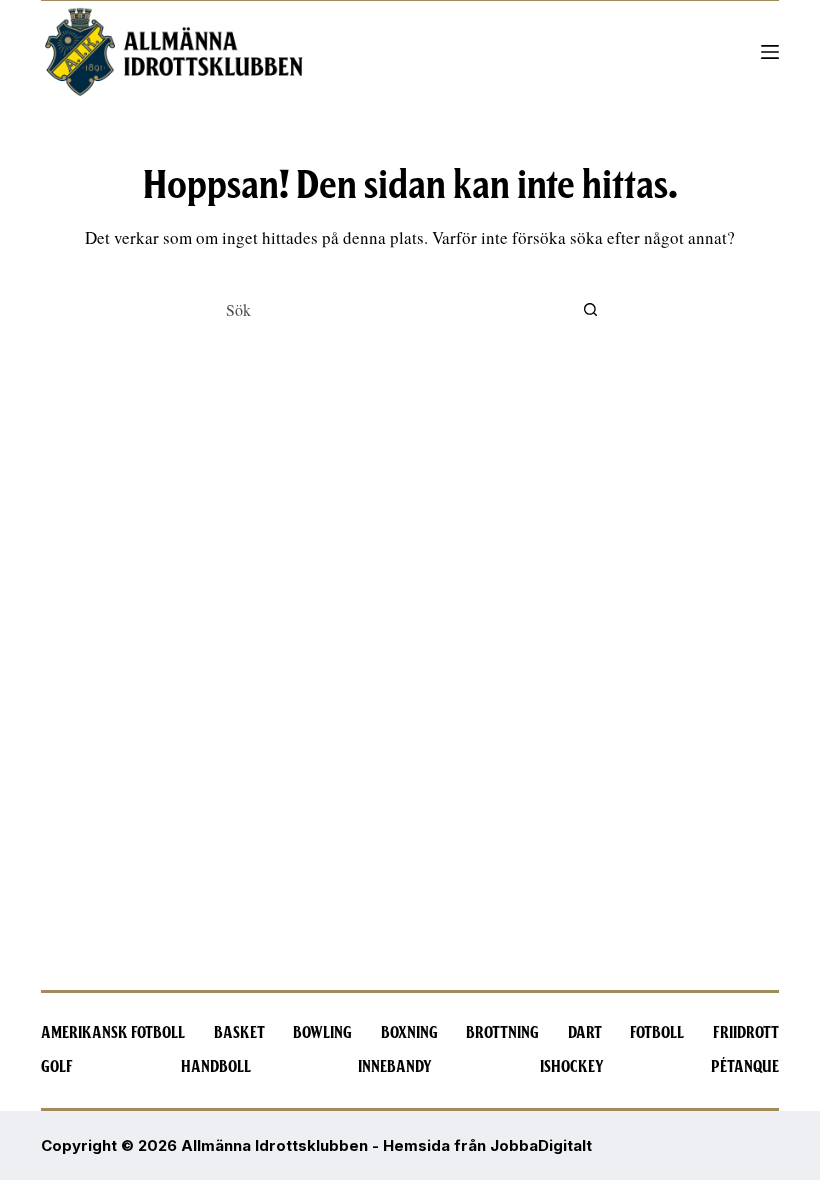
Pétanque (745, 1067)
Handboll (216, 1067)
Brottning (502, 1033)
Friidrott (746, 1033)
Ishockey (572, 1067)
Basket (239, 1033)
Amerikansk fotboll (113, 1033)
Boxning (409, 1033)
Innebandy (395, 1067)
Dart (585, 1033)
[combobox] (391, 309)
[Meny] (770, 52)
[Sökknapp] (590, 309)
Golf (57, 1067)
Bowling (322, 1033)
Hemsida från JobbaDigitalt (487, 1145)
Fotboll (657, 1033)
